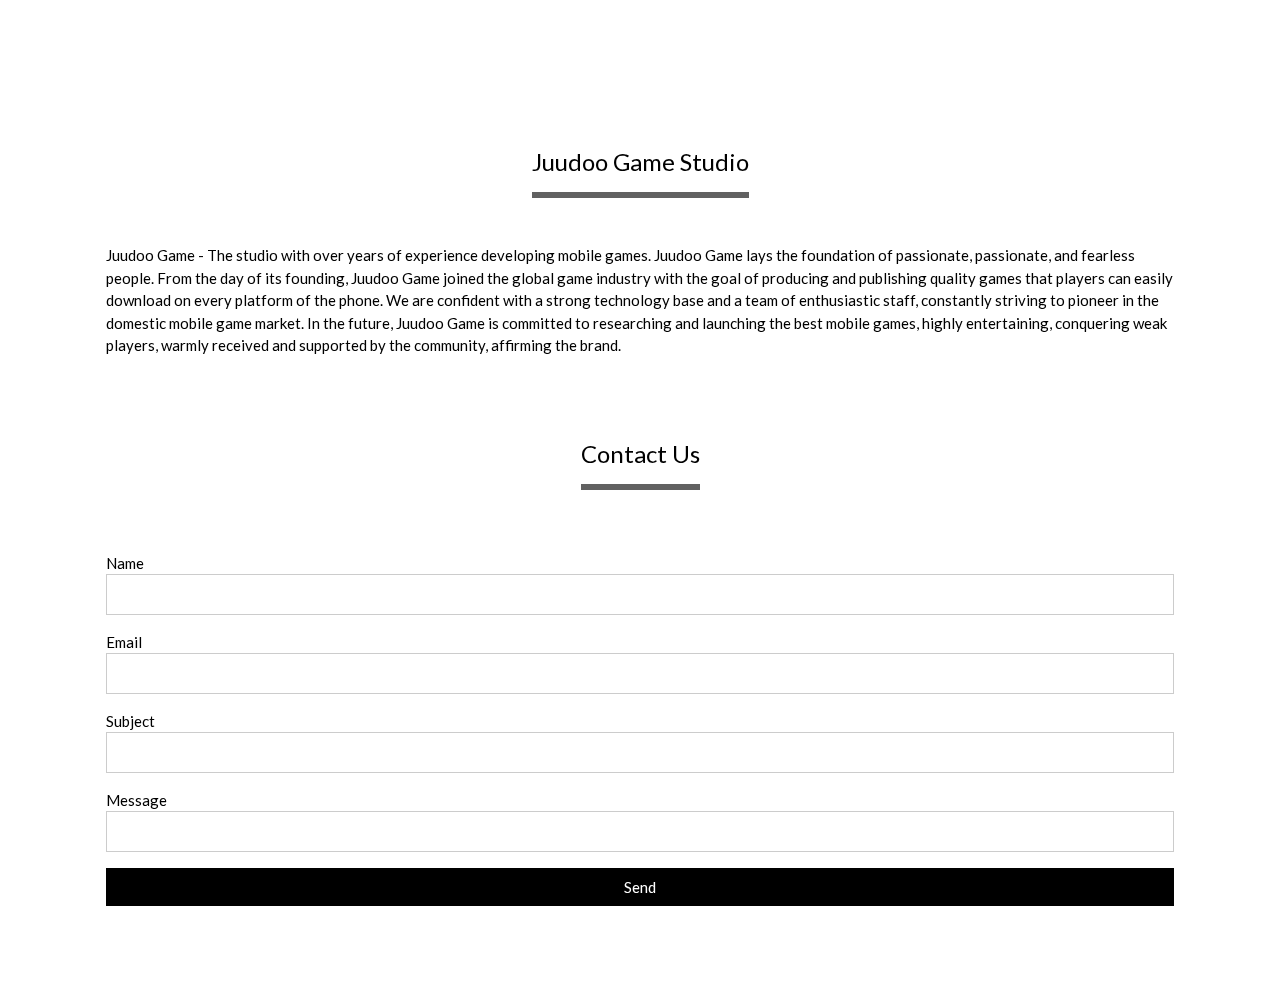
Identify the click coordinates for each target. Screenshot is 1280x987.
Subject (130, 721)
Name (125, 563)
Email (124, 642)
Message (136, 800)
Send (640, 887)
